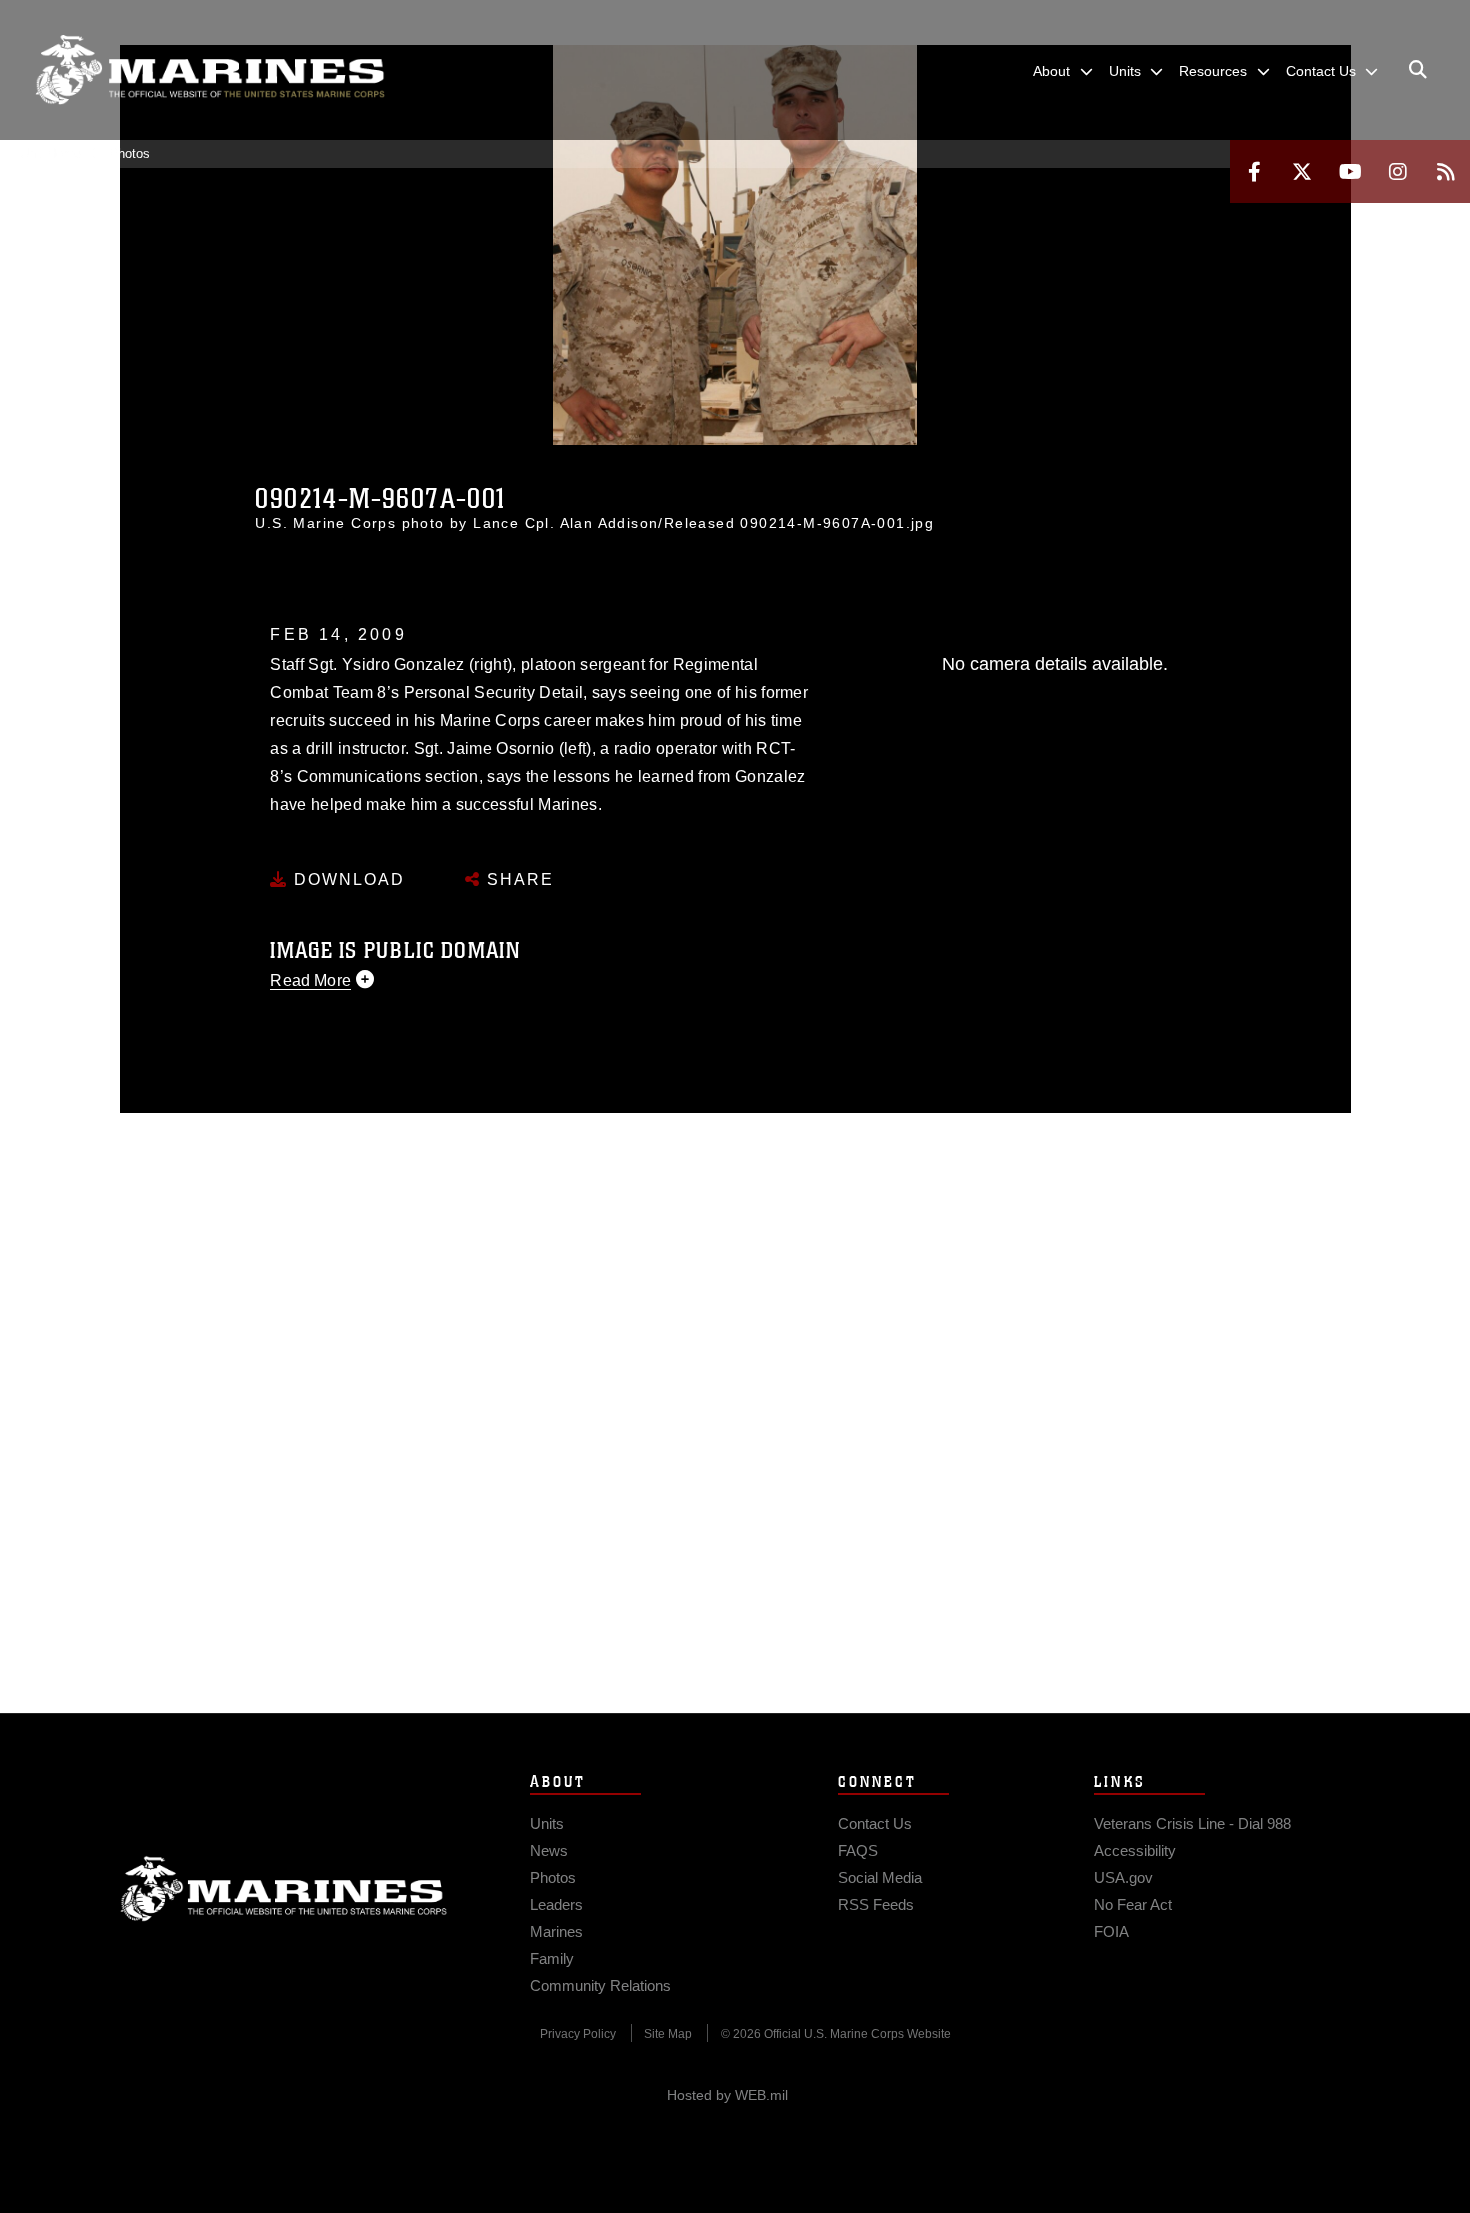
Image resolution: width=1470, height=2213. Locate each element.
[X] (1302, 171)
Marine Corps (284, 1889)
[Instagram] (1398, 171)
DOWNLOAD (346, 879)
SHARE (517, 879)
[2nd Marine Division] (210, 70)
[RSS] (1446, 171)
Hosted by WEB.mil (727, 2095)
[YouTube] (1350, 171)
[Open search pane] (1418, 70)
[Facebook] (1254, 171)
